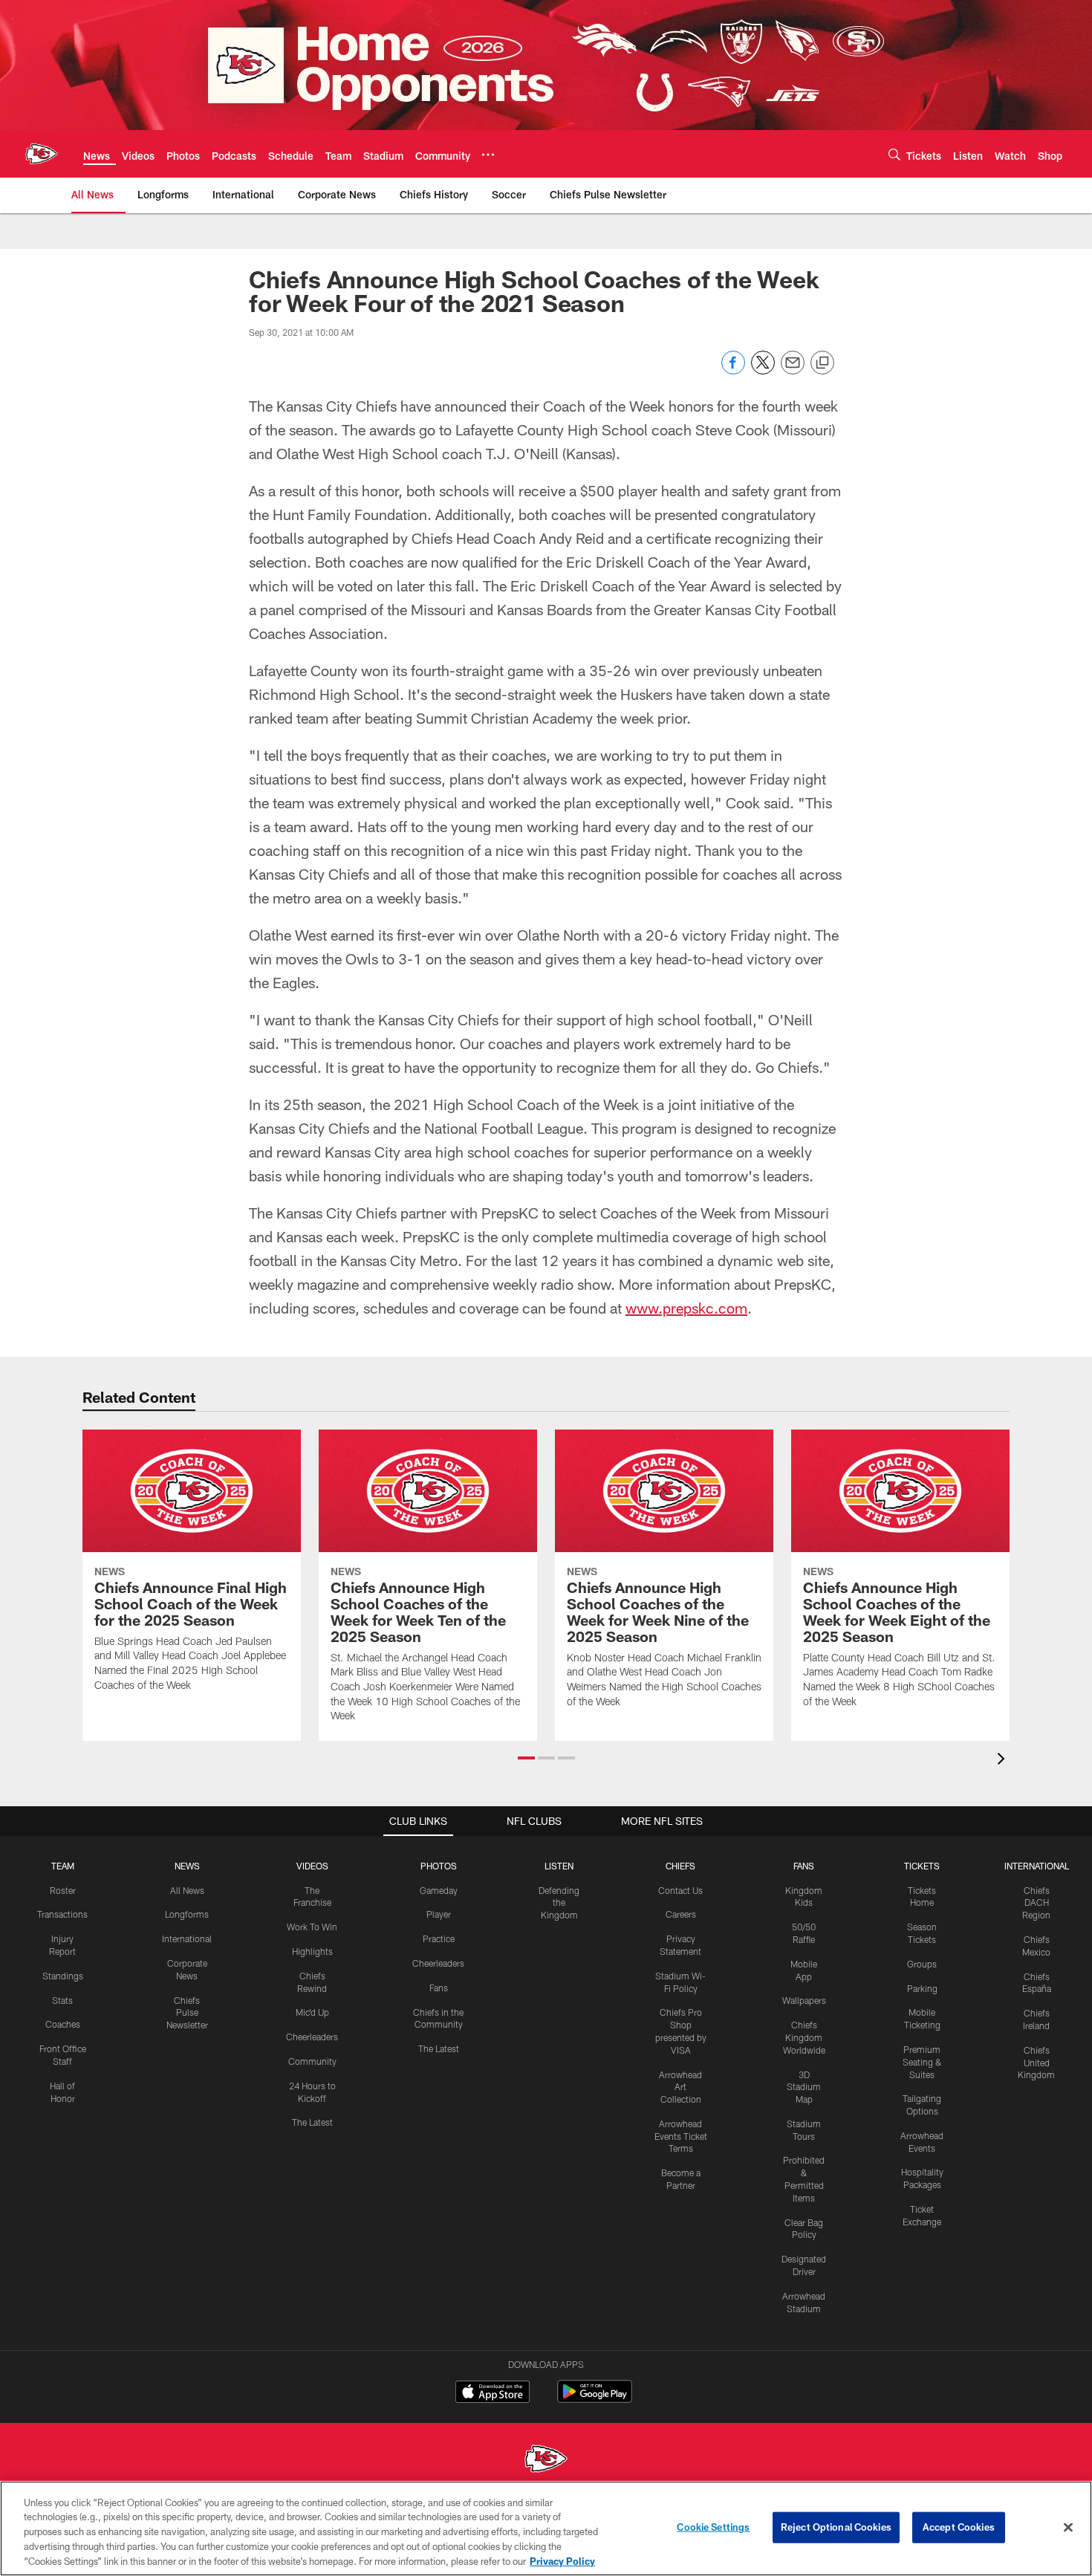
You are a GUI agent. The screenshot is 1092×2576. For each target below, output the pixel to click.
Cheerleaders (312, 2037)
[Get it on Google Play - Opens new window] (595, 2399)
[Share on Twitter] (763, 370)
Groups (922, 1964)
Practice (439, 1939)
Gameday (439, 1890)
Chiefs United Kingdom (1036, 2063)
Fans (439, 1988)
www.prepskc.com (686, 1308)
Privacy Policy (562, 2560)
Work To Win (312, 1927)
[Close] (1068, 2528)
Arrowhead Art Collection (680, 2087)
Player (439, 1914)
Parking (922, 1988)
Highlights (312, 1951)
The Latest (312, 2122)
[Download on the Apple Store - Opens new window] (493, 2393)
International (187, 1939)
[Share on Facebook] (733, 370)
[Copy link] (822, 363)
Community (312, 2061)
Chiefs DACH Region (1036, 1903)
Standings (63, 1976)
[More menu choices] (488, 155)
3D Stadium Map (804, 2087)
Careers (681, 1914)
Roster (63, 1890)
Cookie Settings (713, 2527)
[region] (546, 2528)
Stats (62, 2000)
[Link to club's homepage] (42, 154)
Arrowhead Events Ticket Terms (681, 2136)
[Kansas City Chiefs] (546, 2460)
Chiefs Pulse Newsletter (187, 2013)
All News (187, 1890)
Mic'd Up (312, 2012)
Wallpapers (804, 2000)
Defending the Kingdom (559, 1903)
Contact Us (680, 1890)
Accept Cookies (959, 2527)
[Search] (894, 154)
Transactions (62, 1914)
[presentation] (1004, 1761)
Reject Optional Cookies (836, 2527)
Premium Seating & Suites (922, 2062)
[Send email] (793, 370)
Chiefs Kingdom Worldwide (804, 2037)
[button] (526, 1758)
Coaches (63, 2024)
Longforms (187, 1914)
